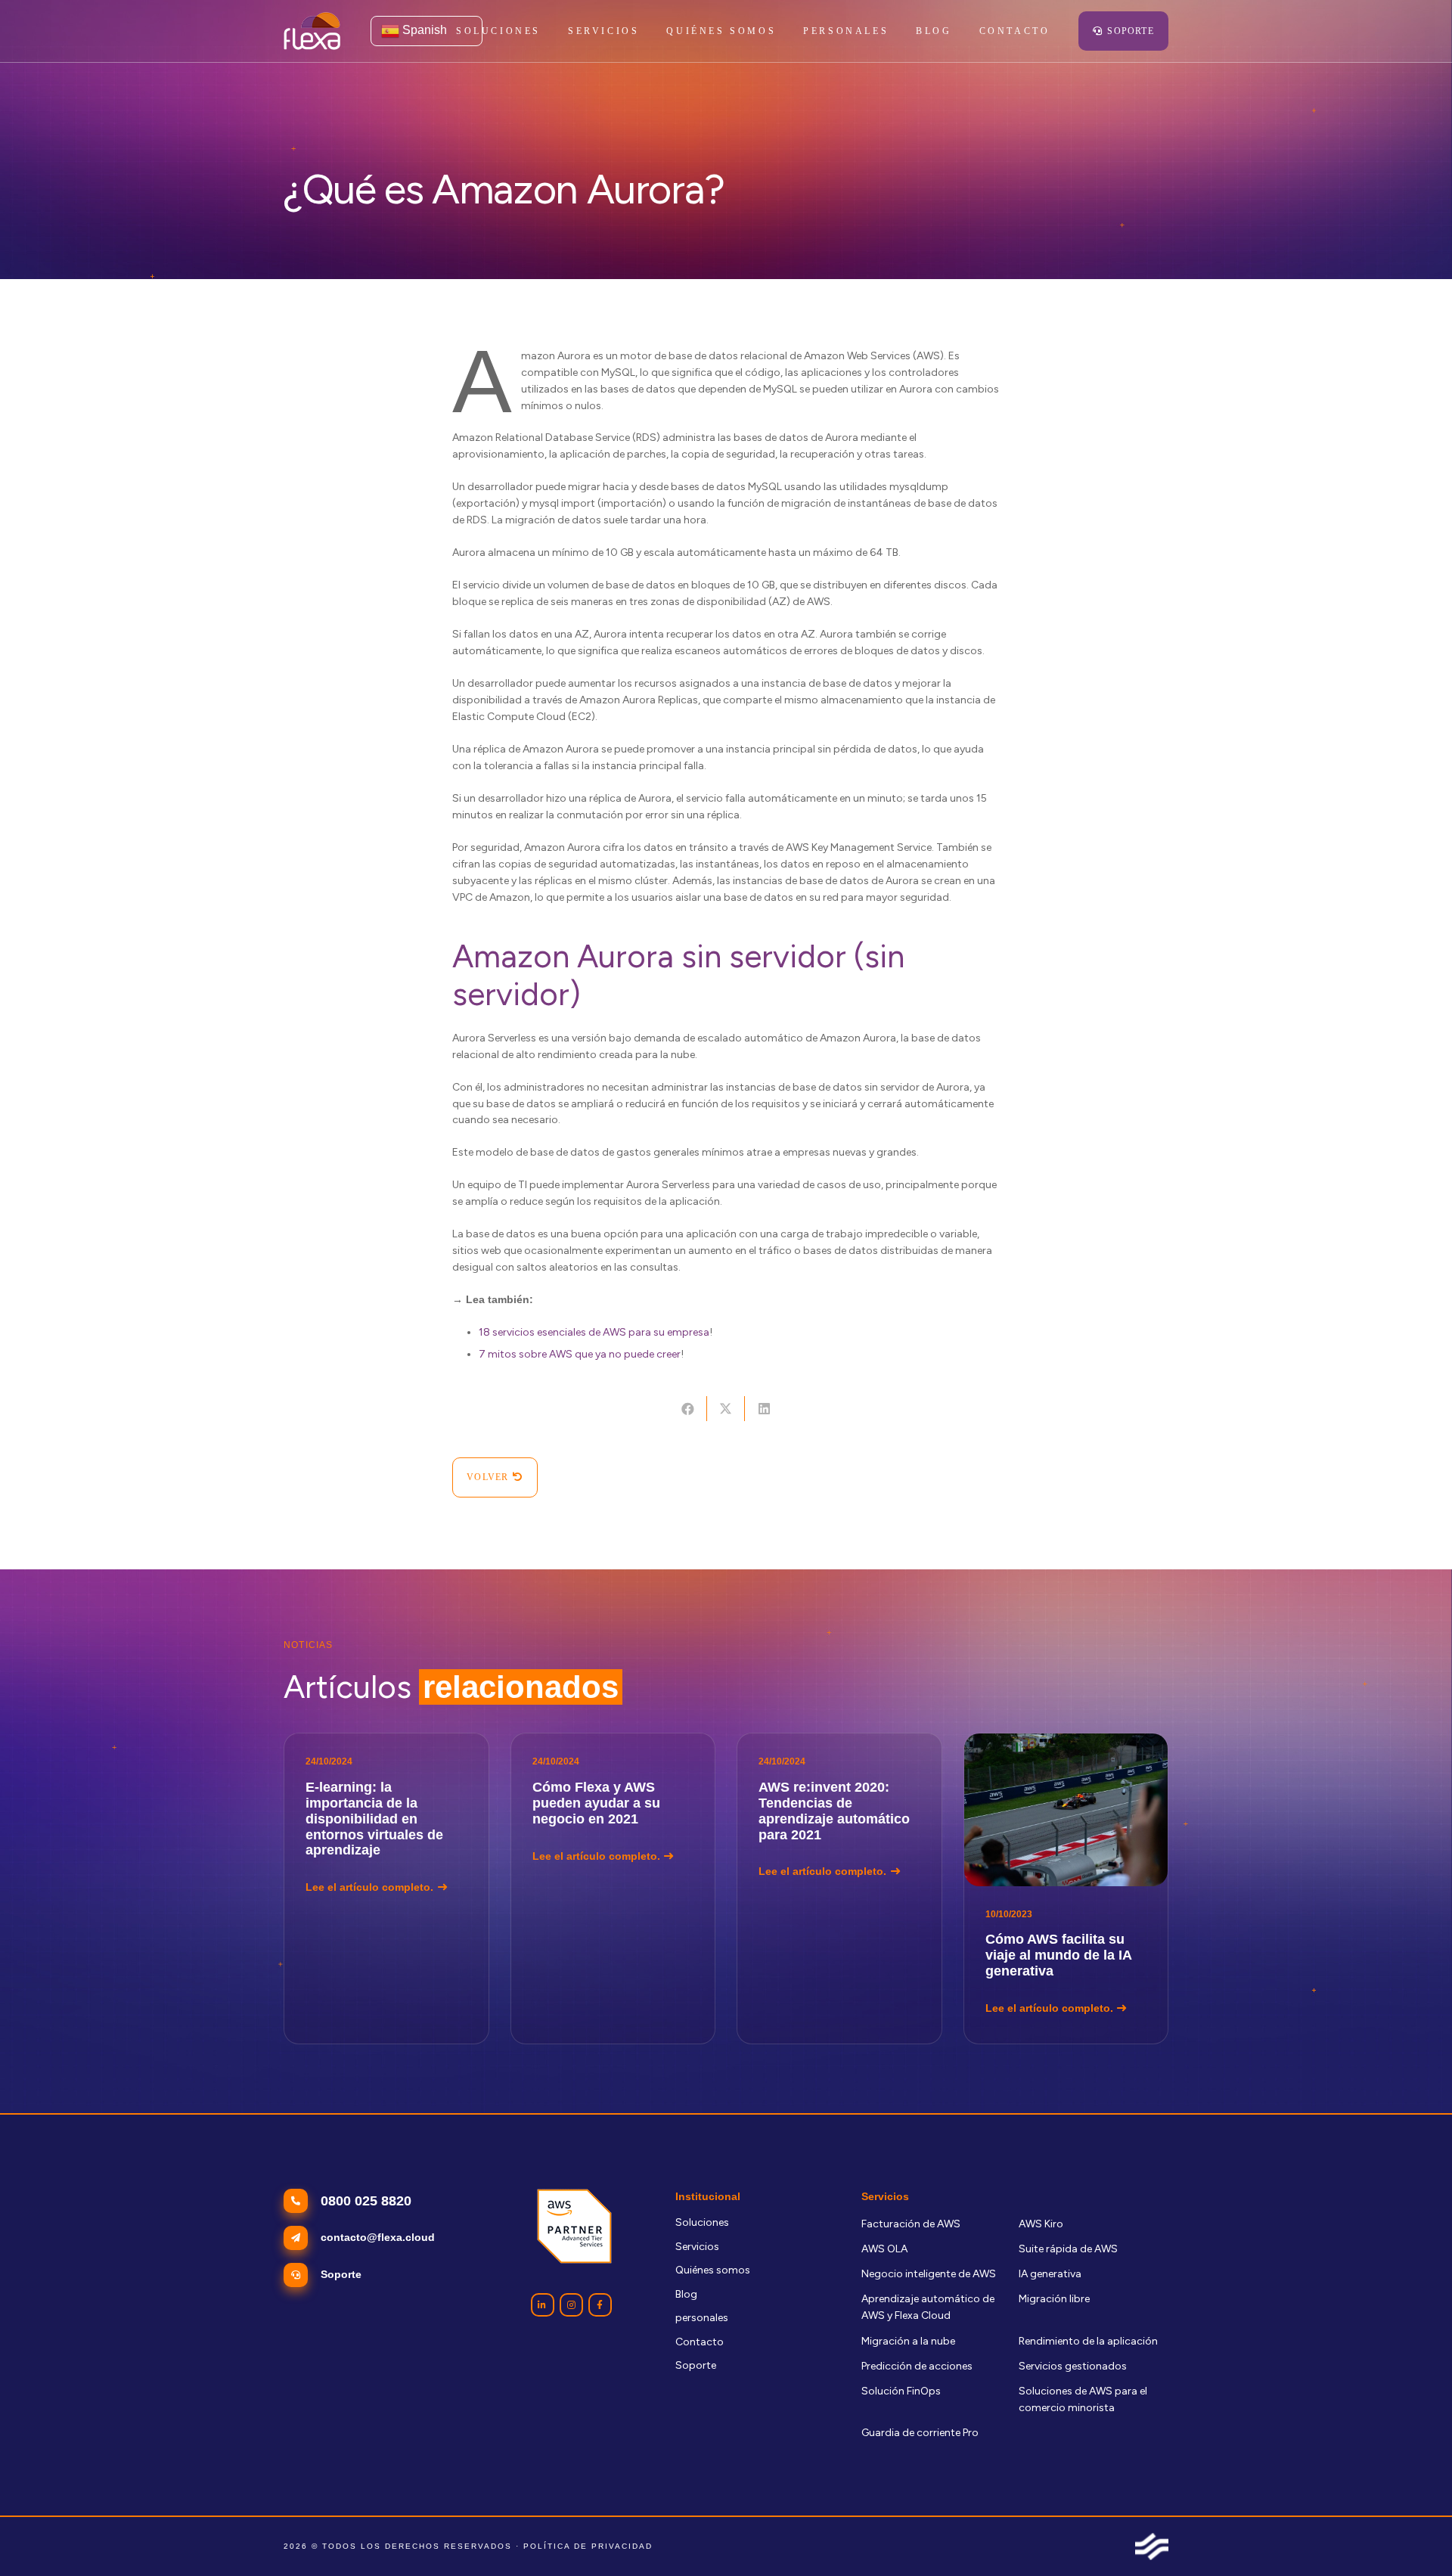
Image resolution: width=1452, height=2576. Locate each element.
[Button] (543, 2305)
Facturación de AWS (911, 2224)
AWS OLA (884, 2249)
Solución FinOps (901, 2391)
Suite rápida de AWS (1068, 2249)
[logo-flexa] (312, 31)
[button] (647, 31)
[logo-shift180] (1152, 2547)
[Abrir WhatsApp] (1414, 2538)
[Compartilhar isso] (687, 1409)
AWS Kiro (1041, 2224)
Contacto (700, 2342)
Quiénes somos (713, 2270)
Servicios (697, 2247)
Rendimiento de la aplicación (1088, 2341)
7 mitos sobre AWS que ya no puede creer (580, 1354)
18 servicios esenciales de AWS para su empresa (594, 1332)
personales (702, 2318)
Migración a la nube (908, 2341)
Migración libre (1054, 2299)
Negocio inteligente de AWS (929, 2274)
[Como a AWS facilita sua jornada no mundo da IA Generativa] (1066, 1888)
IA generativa (1050, 2274)
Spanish (423, 30)
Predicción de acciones (917, 2366)
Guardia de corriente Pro (920, 2433)
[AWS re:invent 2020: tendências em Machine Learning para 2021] (839, 1888)
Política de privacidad (588, 2546)
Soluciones (702, 2222)
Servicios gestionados (1073, 2366)
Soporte (696, 2365)
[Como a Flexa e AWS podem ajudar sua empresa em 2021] (613, 1888)
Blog (686, 2294)
